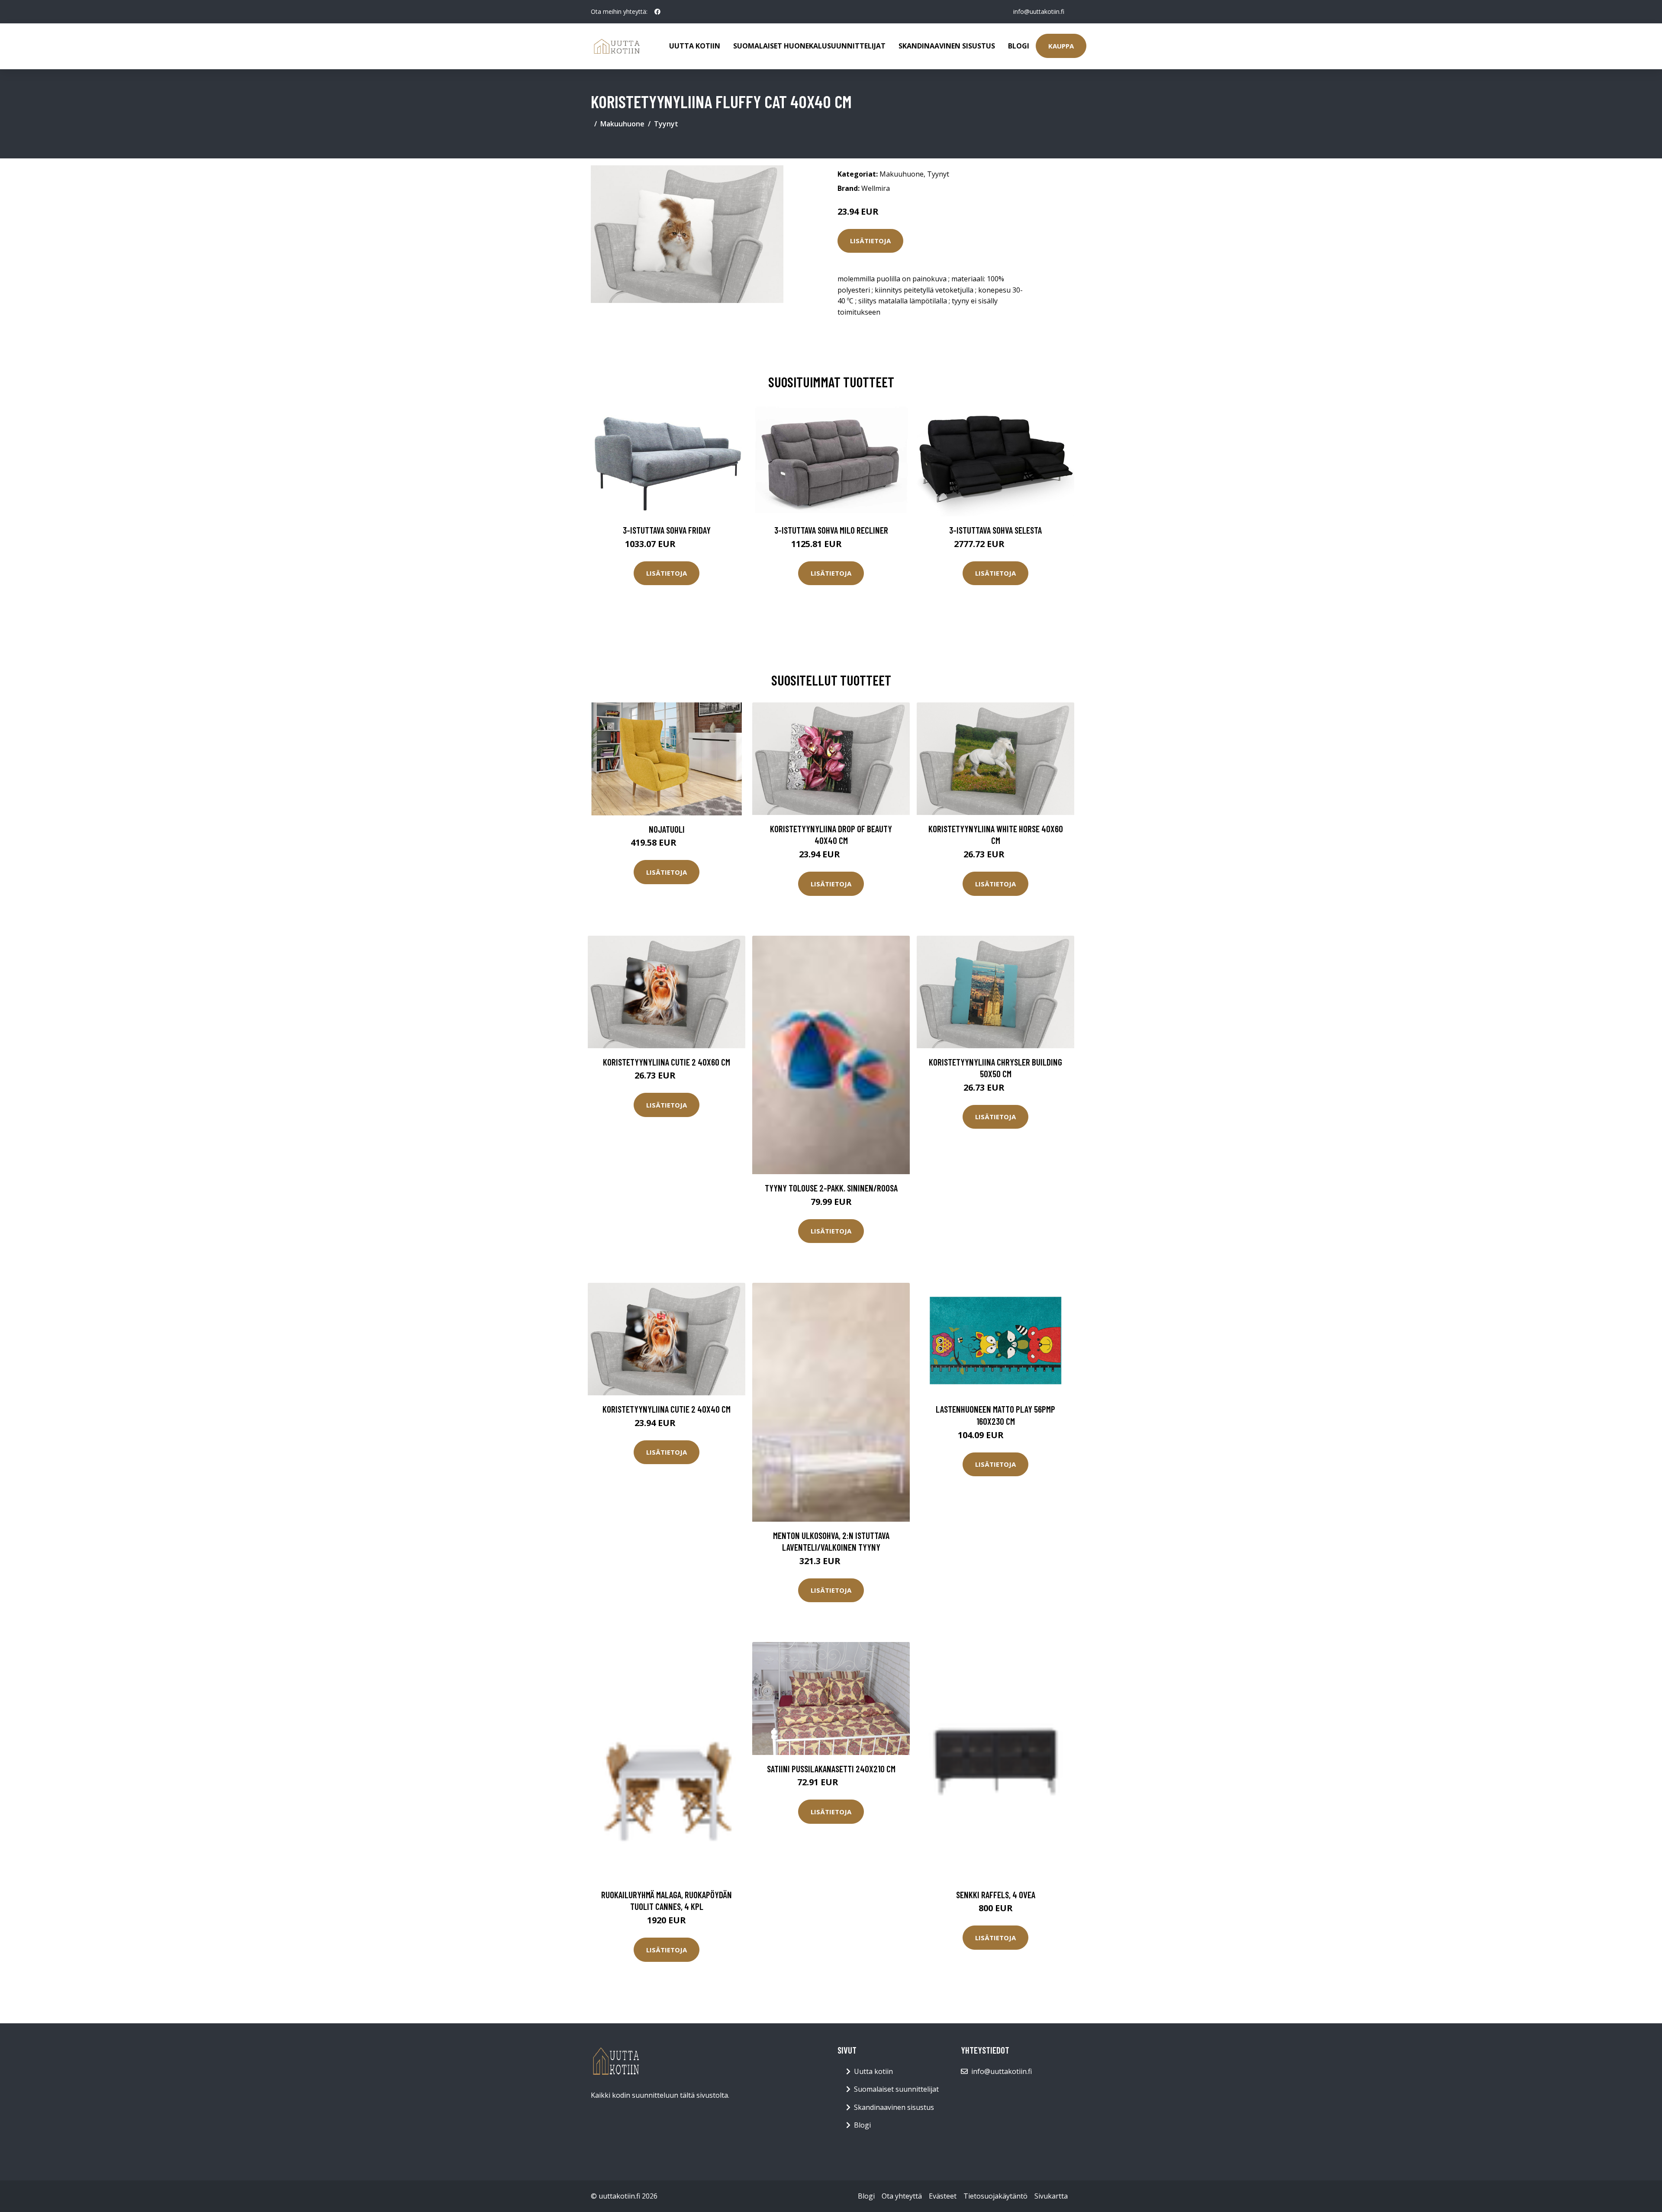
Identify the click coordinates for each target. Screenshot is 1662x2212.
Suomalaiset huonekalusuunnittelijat (809, 46)
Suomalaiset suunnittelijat (896, 2089)
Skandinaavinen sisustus (947, 46)
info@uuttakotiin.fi (1039, 11)
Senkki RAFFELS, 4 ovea (996, 1895)
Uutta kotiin (695, 46)
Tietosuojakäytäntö (995, 2196)
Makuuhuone (622, 124)
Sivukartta (1051, 2196)
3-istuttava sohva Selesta (995, 530)
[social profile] (657, 12)
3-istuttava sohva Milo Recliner (831, 530)
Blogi (1019, 46)
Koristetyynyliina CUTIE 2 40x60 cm (667, 1062)
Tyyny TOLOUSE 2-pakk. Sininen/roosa (831, 1188)
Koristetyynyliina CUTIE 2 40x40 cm (667, 1409)
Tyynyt (666, 124)
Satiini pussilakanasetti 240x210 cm (831, 1769)
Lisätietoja (870, 241)
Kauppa (1061, 46)
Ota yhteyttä (902, 2196)
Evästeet (943, 2196)
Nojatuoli (667, 829)
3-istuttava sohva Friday (667, 530)
